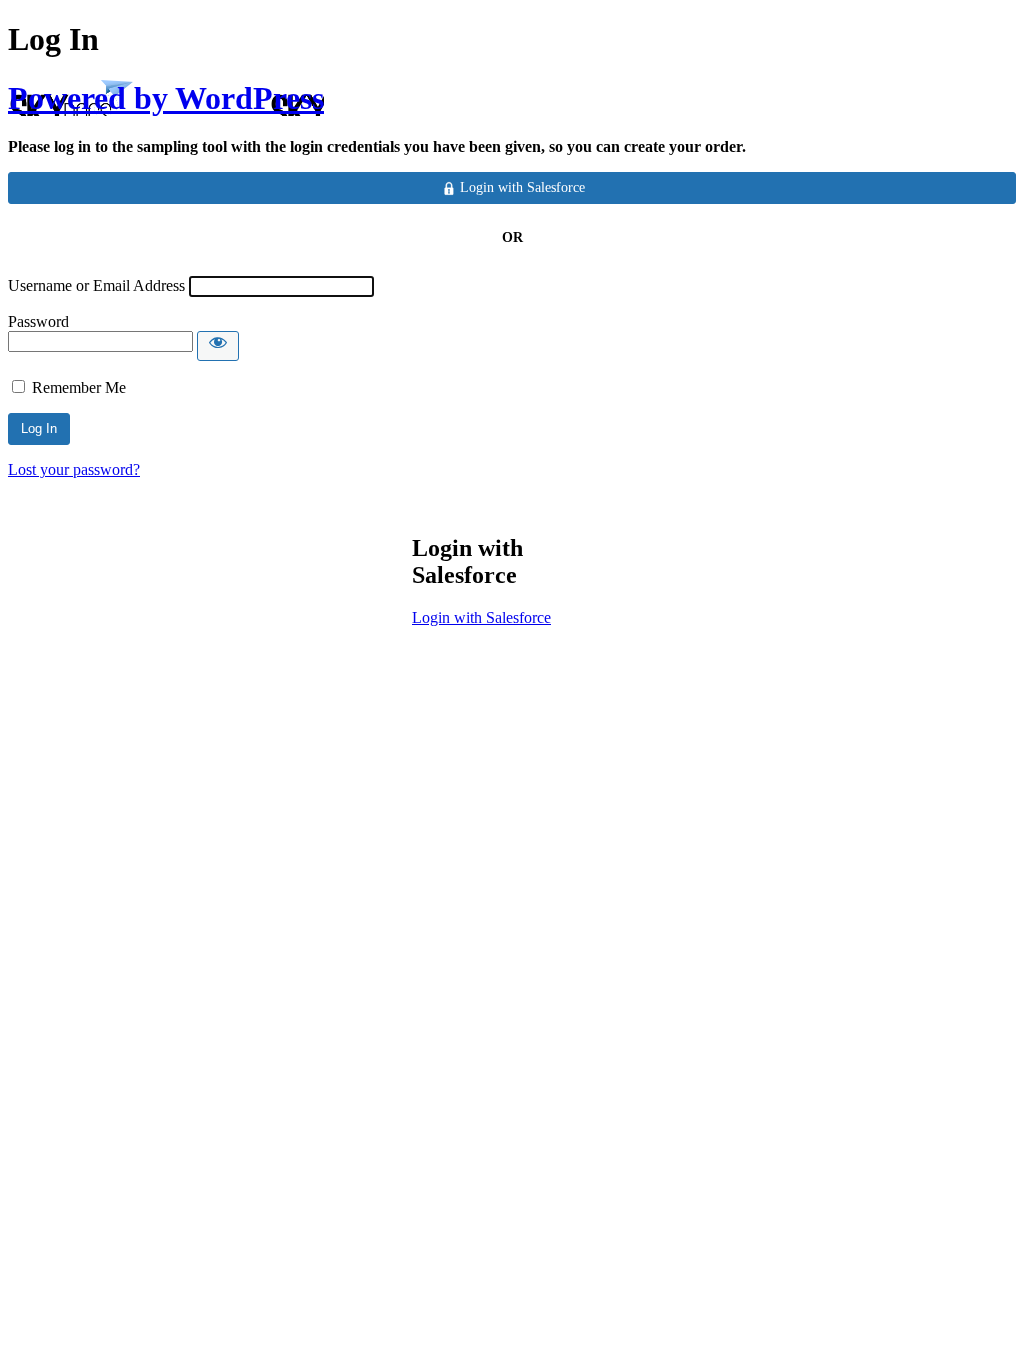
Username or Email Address (96, 285)
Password (38, 321)
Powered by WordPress (166, 98)
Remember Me (79, 387)
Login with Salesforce (481, 617)
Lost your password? (74, 469)
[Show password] (218, 346)
